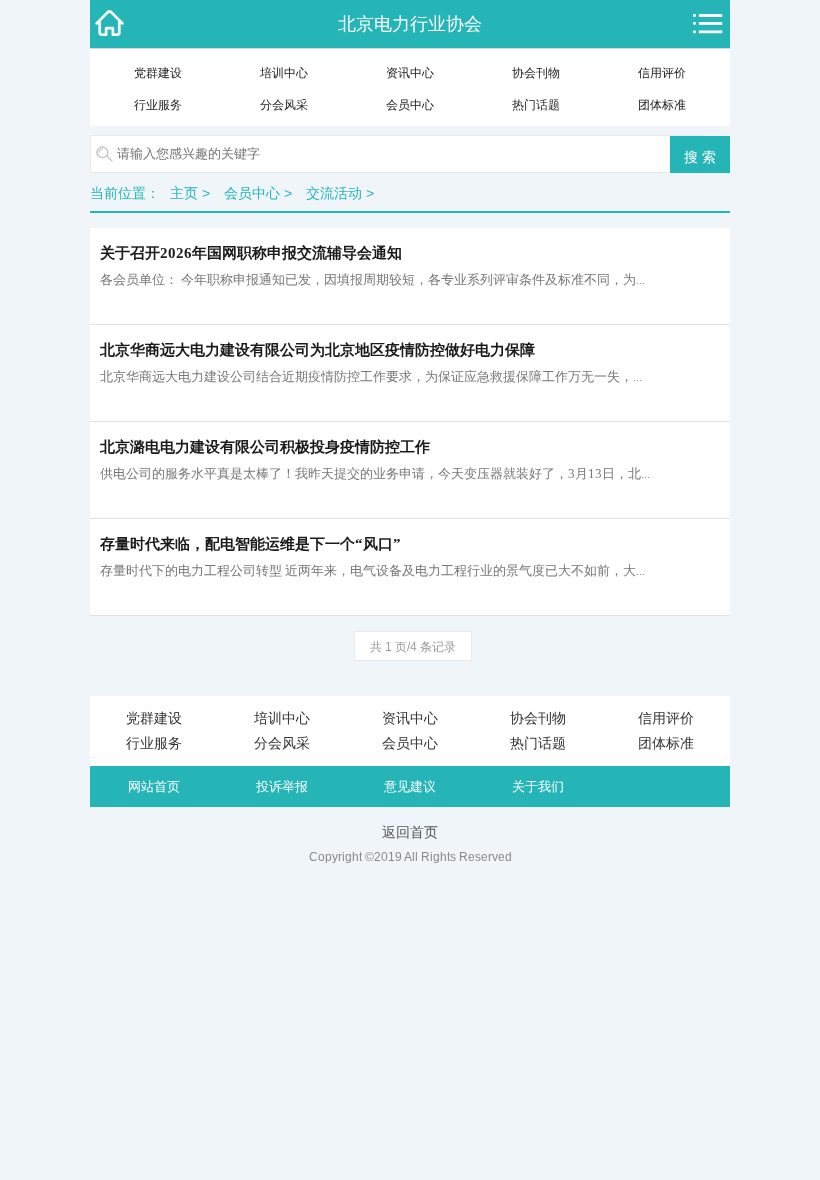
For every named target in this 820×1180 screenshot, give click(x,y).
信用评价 (662, 73)
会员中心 (410, 105)
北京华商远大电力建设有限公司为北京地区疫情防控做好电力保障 (317, 350)
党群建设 (158, 73)
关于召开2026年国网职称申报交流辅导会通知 (251, 253)
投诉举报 (282, 786)
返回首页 (410, 832)
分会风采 (284, 105)
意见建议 (410, 786)
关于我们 (538, 786)
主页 (184, 193)
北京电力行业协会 (410, 24)
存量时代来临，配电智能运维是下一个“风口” (250, 544)
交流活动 (334, 193)
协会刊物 (536, 73)
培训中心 (284, 73)
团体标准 (662, 105)
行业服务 (158, 105)
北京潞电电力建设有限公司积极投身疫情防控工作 (265, 447)
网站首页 (154, 786)
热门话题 (536, 105)
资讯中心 (410, 73)
